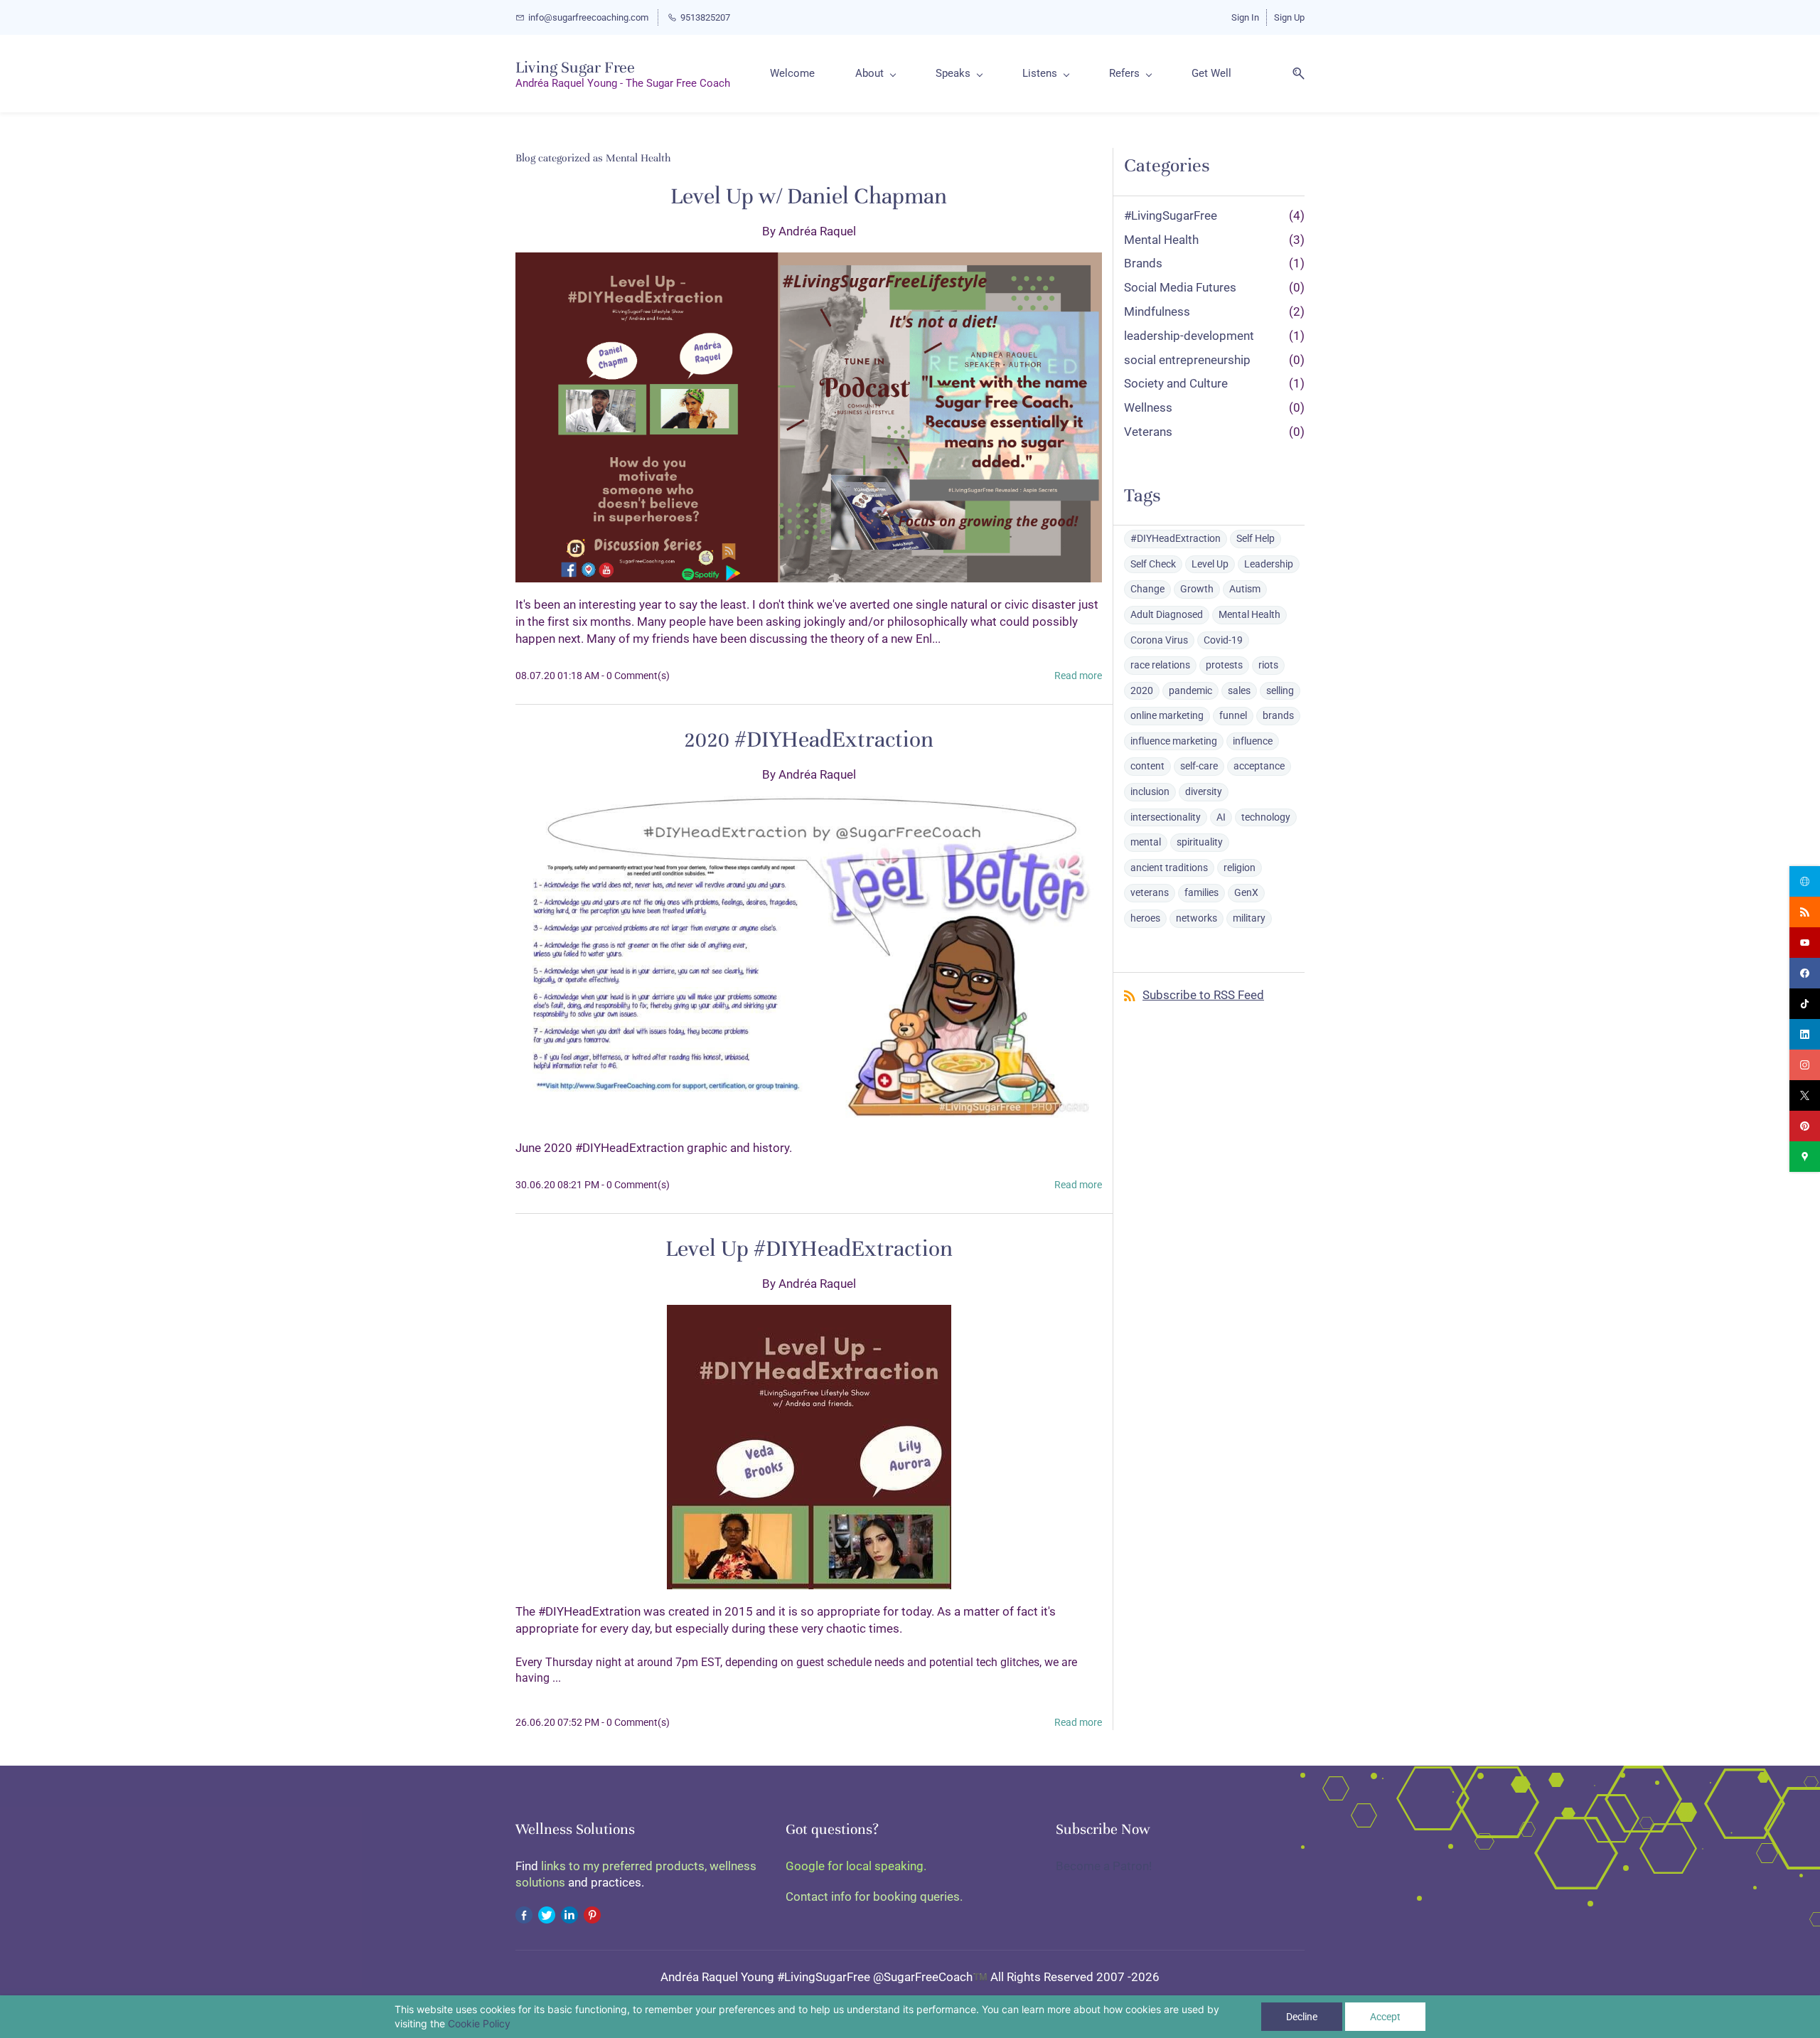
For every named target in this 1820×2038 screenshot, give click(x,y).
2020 (1142, 690)
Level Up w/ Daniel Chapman (809, 196)
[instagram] (1805, 1065)
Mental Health (1161, 240)
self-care (1199, 766)
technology (1266, 817)
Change (1147, 589)
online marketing (1167, 715)
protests (1224, 665)
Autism (1245, 589)
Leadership (1269, 564)
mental (1146, 842)
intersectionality (1166, 817)
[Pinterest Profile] (592, 1914)
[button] (1293, 74)
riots (1268, 665)
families (1201, 892)
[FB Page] (524, 1914)
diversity (1204, 791)
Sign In (1245, 17)
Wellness (1148, 407)
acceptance (1259, 766)
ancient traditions (1169, 868)
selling (1280, 690)
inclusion (1150, 791)
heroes (1145, 918)
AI (1221, 817)
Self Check (1153, 564)
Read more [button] (1078, 676)
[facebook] (1805, 973)
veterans (1150, 892)
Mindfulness (1157, 311)
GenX (1246, 892)
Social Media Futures (1180, 287)
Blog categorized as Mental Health (593, 158)
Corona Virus (1159, 640)
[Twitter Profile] (547, 1914)
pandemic (1190, 690)
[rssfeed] (1805, 912)
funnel (1233, 715)
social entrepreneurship (1187, 360)
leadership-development (1189, 336)
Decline (1302, 2017)
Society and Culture (1176, 383)
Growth (1197, 589)
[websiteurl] (1805, 881)
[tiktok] (1805, 1004)
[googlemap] (1805, 1157)
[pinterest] (1805, 1126)
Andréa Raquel (817, 231)
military (1249, 918)
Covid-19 (1223, 640)
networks (1197, 918)
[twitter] (1805, 1095)
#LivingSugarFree (1171, 215)
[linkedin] (1805, 1034)
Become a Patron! (1104, 1866)
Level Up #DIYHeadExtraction (809, 1249)
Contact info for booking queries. (874, 1896)
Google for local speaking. (856, 1866)
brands (1278, 715)
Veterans (1148, 432)
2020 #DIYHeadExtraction (809, 740)
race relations (1160, 665)
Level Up (1210, 564)
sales (1239, 690)
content (1147, 766)
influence (1253, 741)
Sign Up (1289, 17)
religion (1240, 868)
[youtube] (1805, 943)
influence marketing (1174, 741)
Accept (1385, 2017)
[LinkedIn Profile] (569, 1914)
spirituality (1200, 842)
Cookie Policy (479, 2023)
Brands (1143, 263)
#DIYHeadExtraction (1176, 538)
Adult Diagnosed (1167, 614)
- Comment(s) (636, 676)
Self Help (1256, 538)
